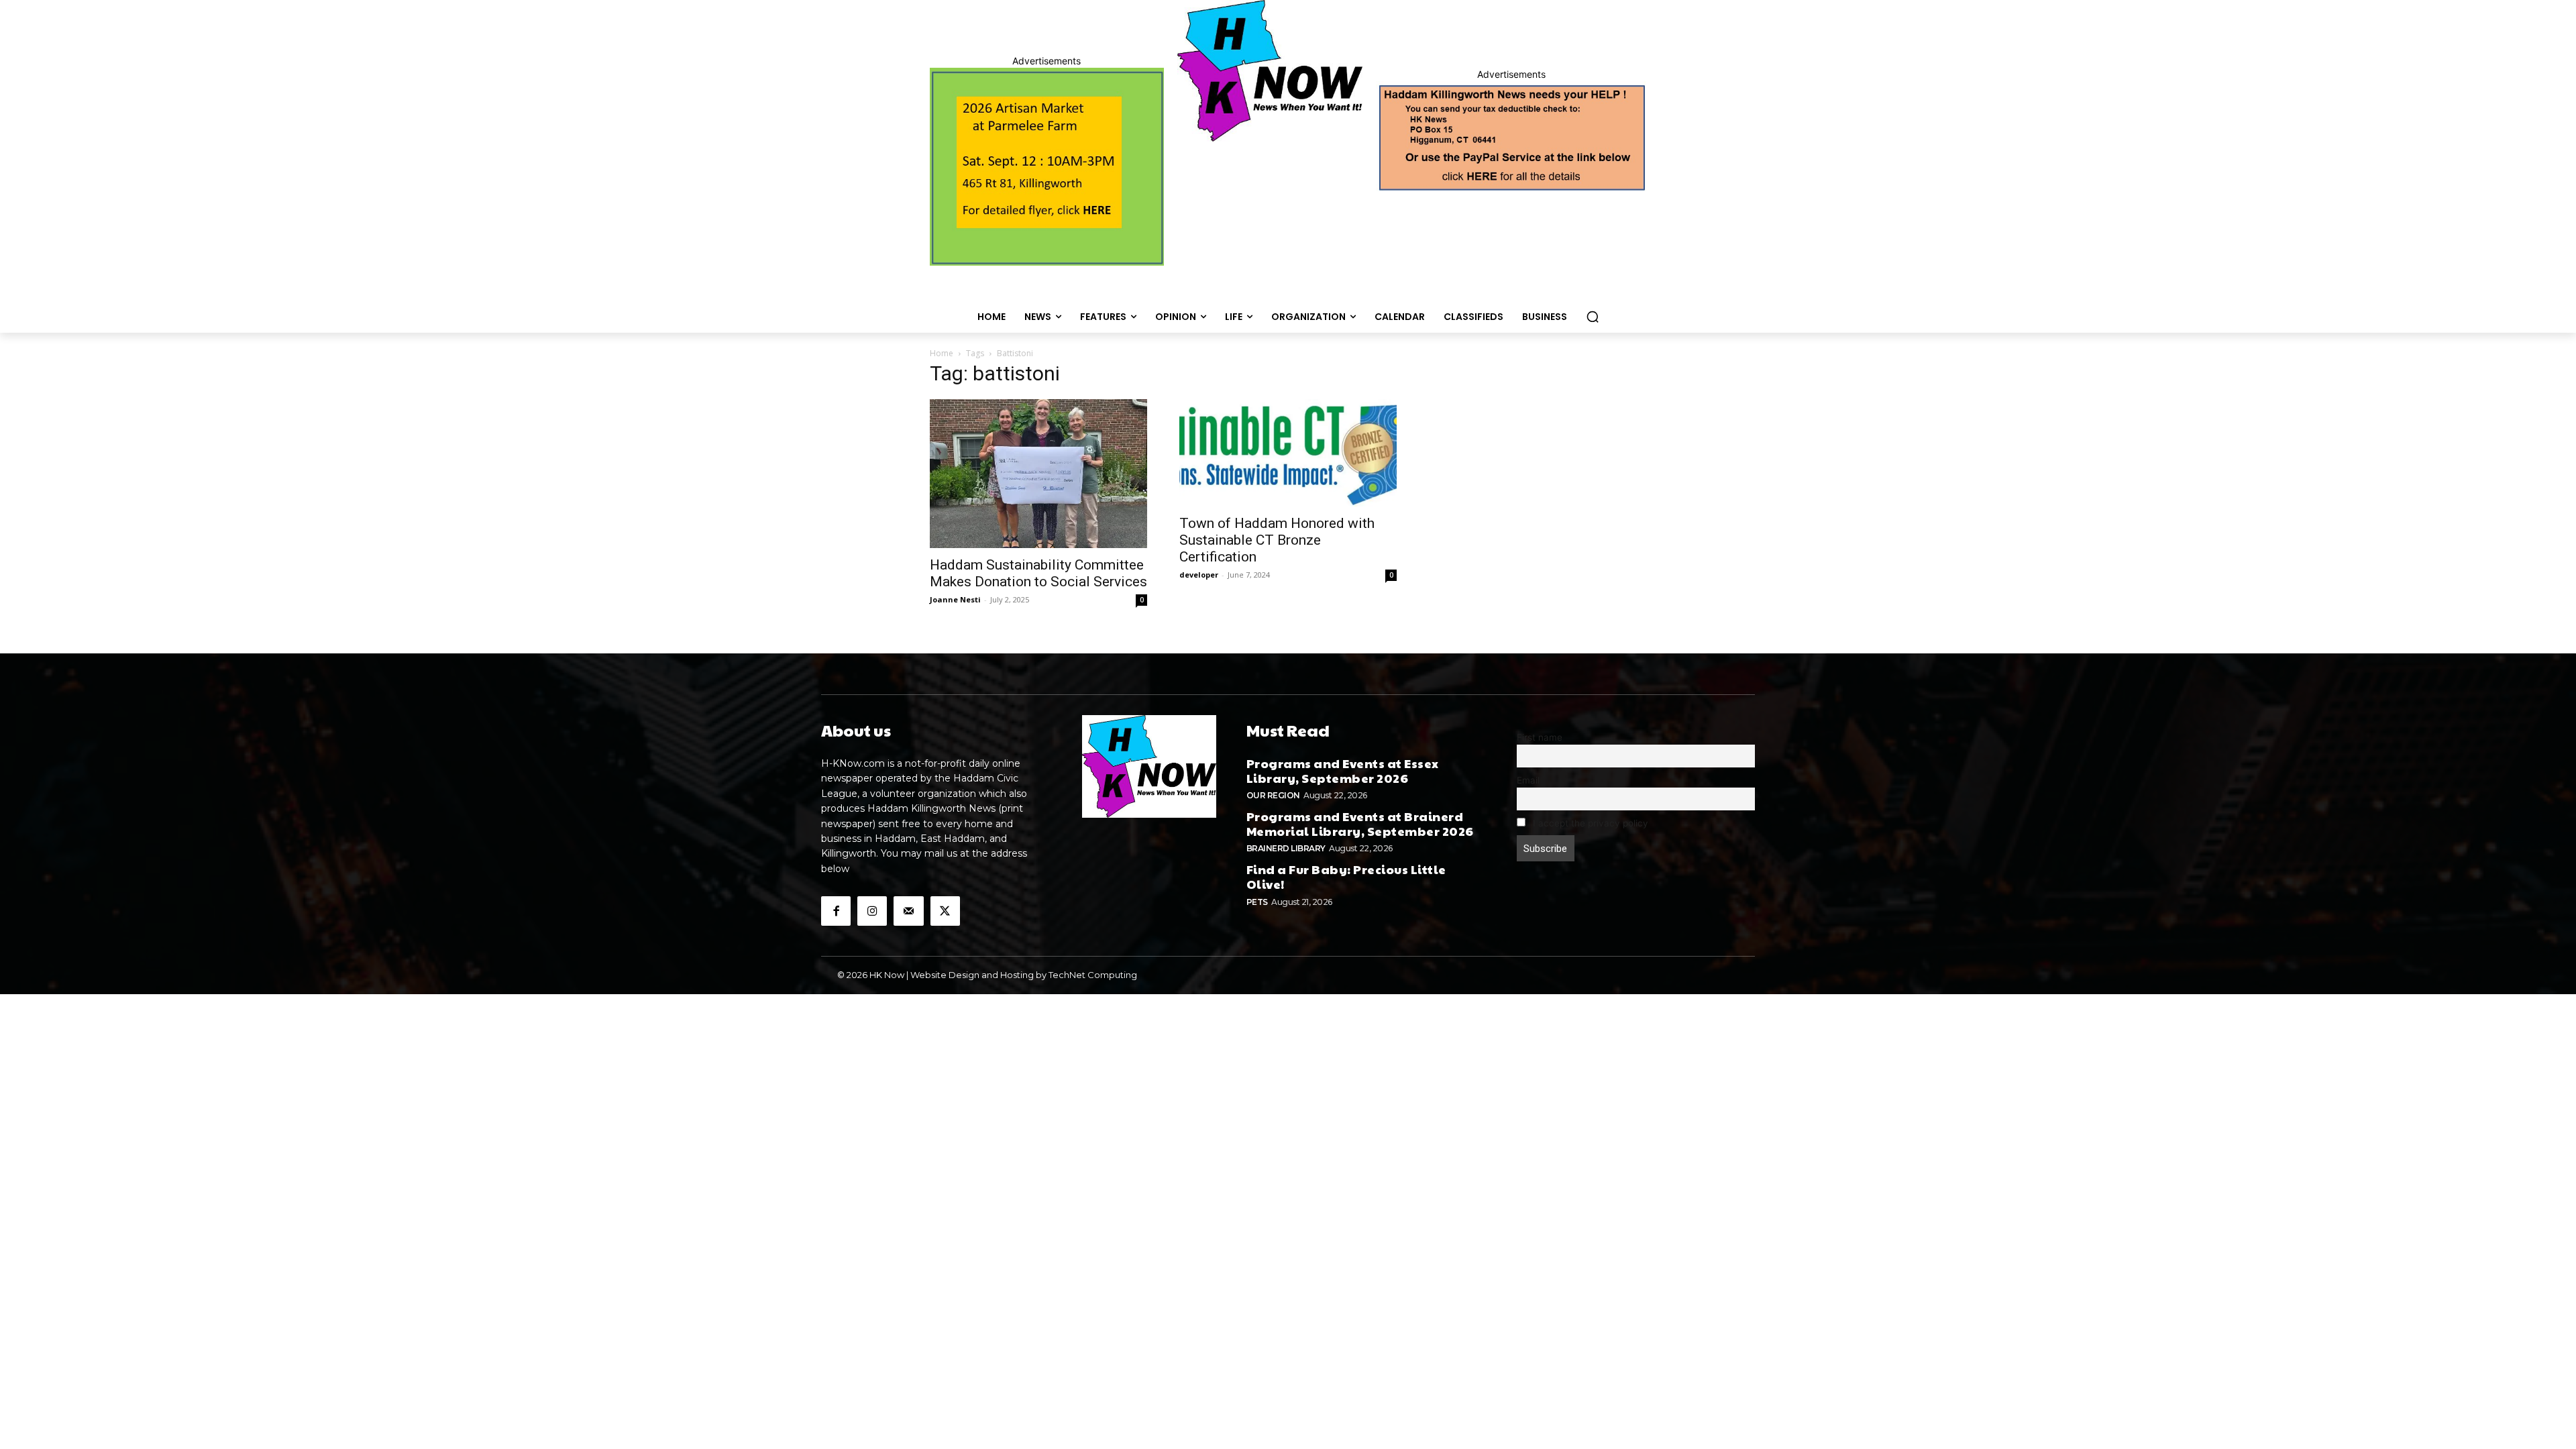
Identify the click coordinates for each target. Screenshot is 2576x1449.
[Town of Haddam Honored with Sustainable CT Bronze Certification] (1288, 453)
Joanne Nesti (955, 599)
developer (1199, 575)
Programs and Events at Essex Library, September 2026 (1343, 770)
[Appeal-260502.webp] (1511, 136)
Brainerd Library (1286, 848)
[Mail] (908, 911)
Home (942, 353)
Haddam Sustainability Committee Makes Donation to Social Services (1038, 573)
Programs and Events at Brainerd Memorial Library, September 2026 (1360, 823)
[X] (945, 911)
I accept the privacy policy (1589, 823)
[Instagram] (872, 911)
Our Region (1273, 795)
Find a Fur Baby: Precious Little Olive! (1346, 876)
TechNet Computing (1093, 975)
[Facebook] (836, 911)
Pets (1257, 902)
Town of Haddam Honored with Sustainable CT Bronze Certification (1277, 540)
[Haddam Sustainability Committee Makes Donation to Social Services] (1038, 474)
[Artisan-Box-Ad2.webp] (1047, 167)
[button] (1593, 317)
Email (1528, 780)
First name (1540, 737)
